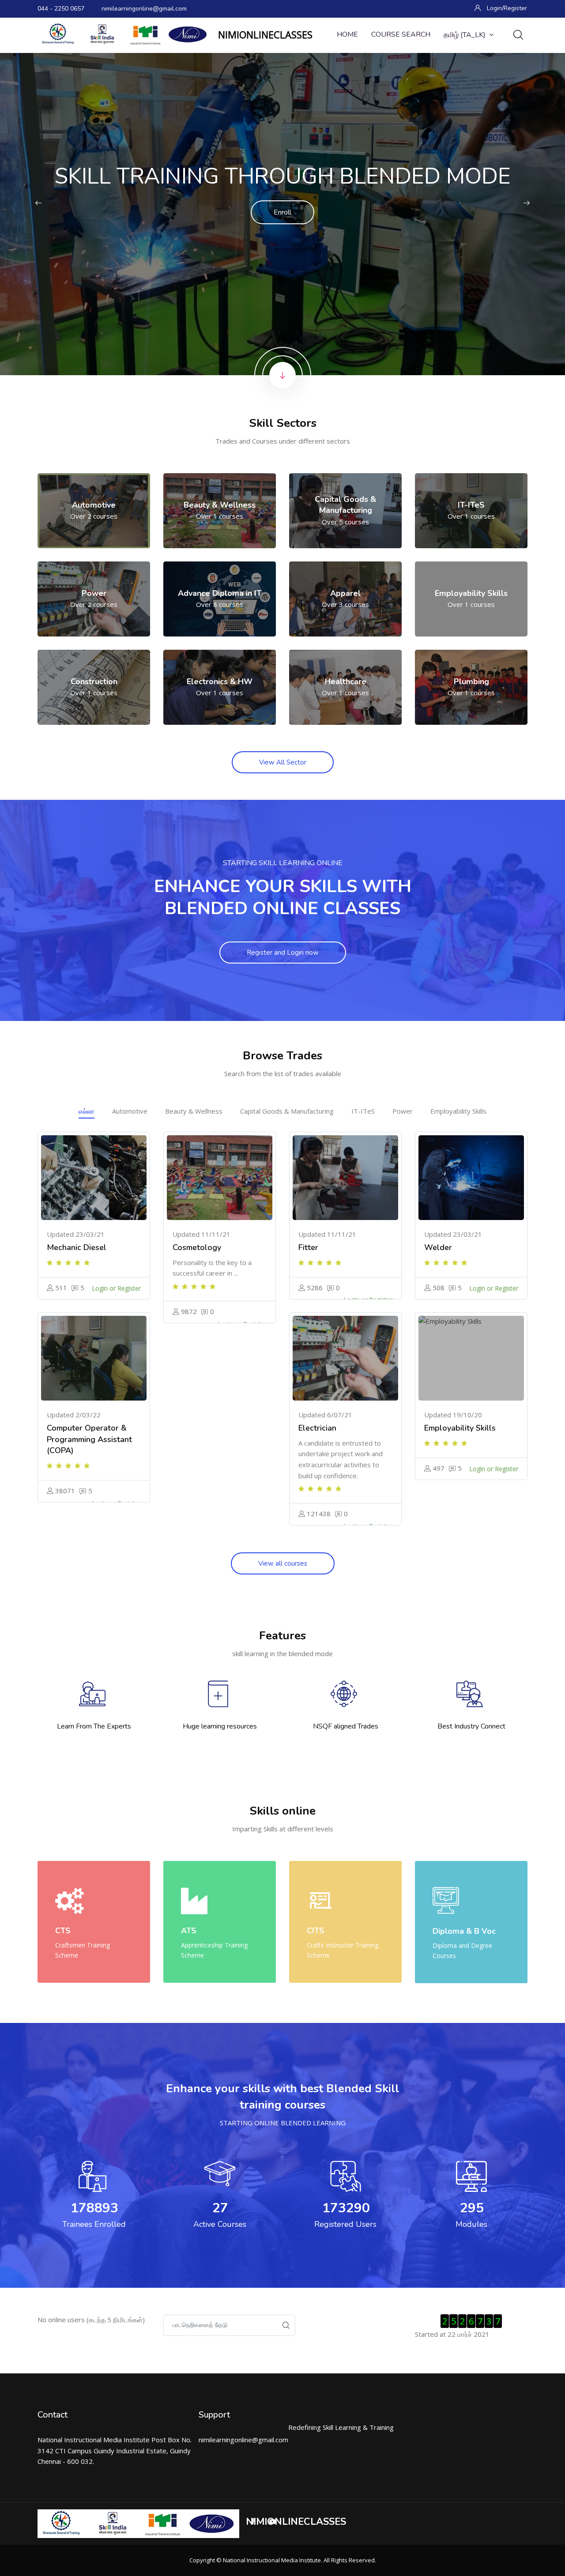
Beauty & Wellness (194, 1111)
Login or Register (116, 1288)
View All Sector (283, 762)
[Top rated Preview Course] (94, 1178)
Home (347, 34)
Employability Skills (458, 1111)
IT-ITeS (363, 1111)
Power (403, 1111)
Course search (401, 34)
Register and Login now (283, 953)
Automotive (130, 1111)
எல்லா (87, 1111)
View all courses (283, 1563)
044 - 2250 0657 (61, 9)
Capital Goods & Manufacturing (287, 1111)
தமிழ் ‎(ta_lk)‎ (465, 35)
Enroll (282, 212)
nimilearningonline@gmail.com (144, 9)
